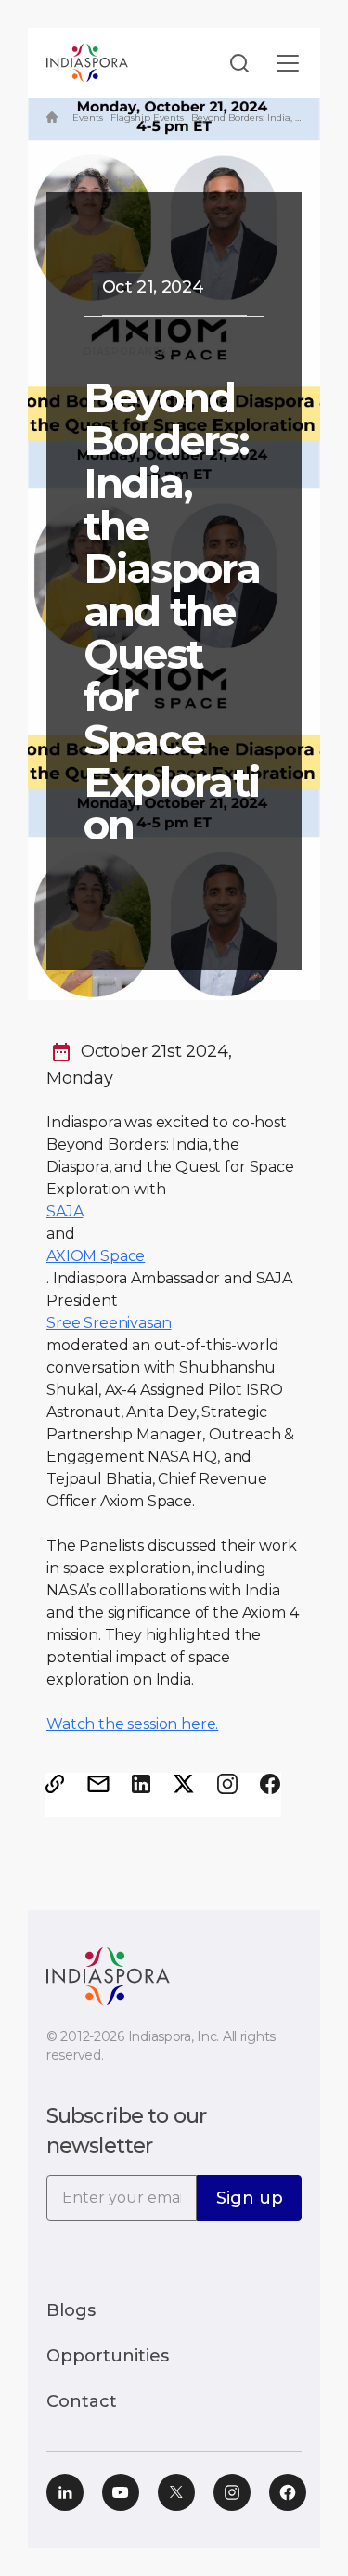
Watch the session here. (132, 1724)
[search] (234, 63)
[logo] (108, 1975)
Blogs (71, 2310)
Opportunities (108, 2356)
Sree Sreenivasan (109, 1323)
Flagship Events (147, 117)
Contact (82, 2401)
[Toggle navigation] (288, 63)
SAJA (64, 1211)
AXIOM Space (96, 1256)
